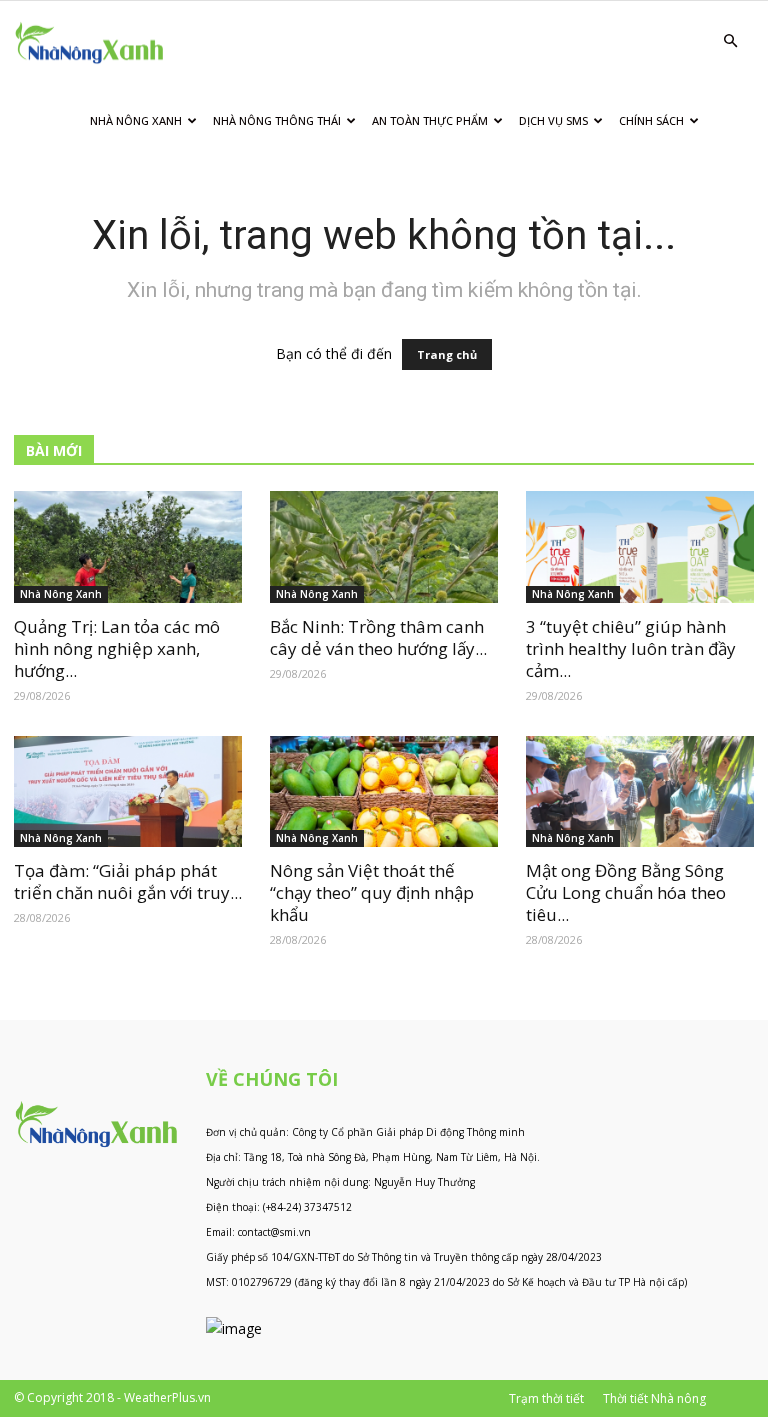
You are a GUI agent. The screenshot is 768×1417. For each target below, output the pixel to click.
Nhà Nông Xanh (136, 120)
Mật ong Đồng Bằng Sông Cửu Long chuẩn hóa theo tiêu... (626, 892)
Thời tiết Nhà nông (654, 1398)
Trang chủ (447, 354)
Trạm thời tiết (546, 1398)
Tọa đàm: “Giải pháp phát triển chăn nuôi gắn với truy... (128, 881)
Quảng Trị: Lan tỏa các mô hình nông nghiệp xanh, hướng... (117, 648)
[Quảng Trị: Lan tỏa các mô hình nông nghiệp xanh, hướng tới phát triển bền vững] (128, 547)
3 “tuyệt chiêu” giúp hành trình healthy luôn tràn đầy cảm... (631, 648)
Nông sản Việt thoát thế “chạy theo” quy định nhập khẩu (372, 892)
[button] (730, 41)
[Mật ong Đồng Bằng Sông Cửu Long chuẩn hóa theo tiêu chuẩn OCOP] (640, 792)
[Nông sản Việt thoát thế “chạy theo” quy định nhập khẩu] (384, 792)
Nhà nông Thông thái (277, 120)
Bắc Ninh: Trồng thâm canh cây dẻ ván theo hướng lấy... (378, 637)
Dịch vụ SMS (553, 120)
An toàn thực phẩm (430, 120)
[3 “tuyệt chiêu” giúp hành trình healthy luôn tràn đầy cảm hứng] (640, 547)
